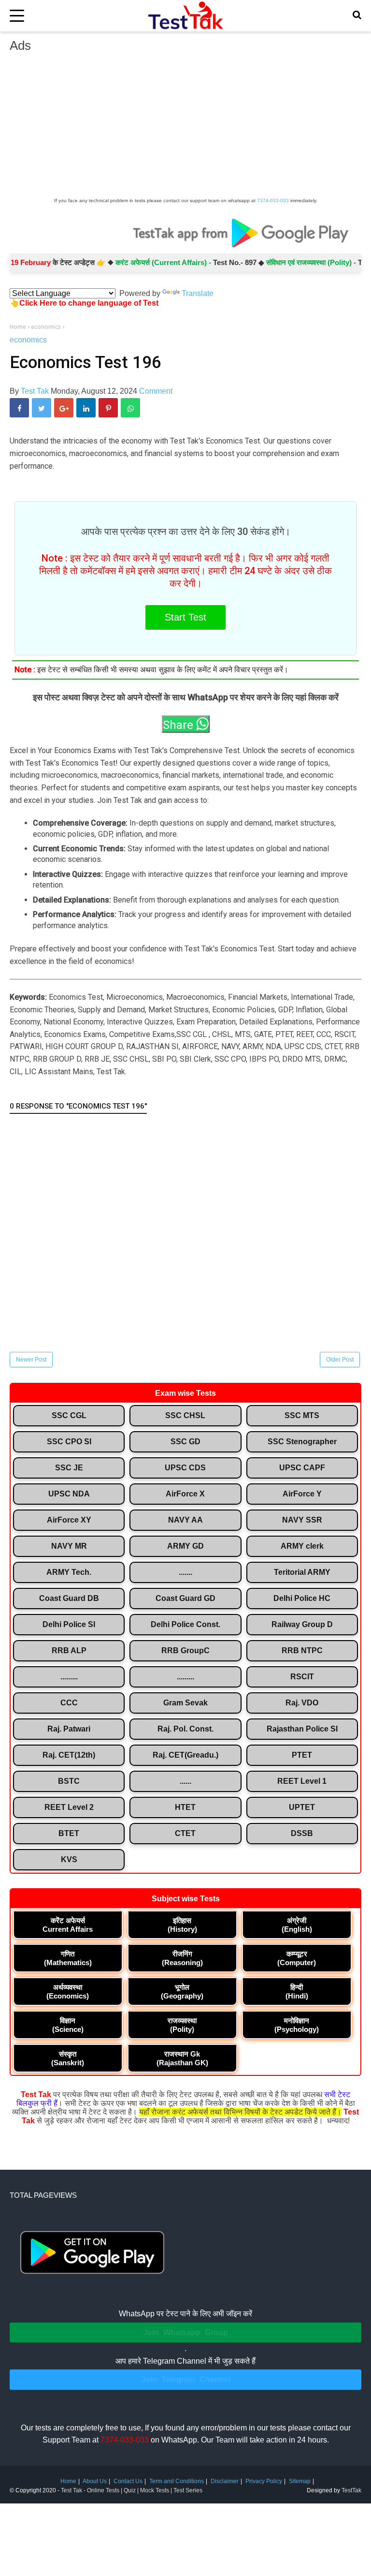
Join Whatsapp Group (185, 2332)
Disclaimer (225, 2481)
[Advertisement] (185, 128)
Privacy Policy (264, 2481)
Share (179, 725)
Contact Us (128, 2481)
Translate (198, 293)
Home (68, 2481)
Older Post (340, 1360)
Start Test (185, 617)
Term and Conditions (177, 2481)
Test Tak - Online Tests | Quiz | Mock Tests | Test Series (132, 2490)
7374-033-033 (273, 200)
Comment (156, 391)
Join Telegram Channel (186, 2379)
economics (28, 340)
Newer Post (31, 1360)
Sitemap (300, 2481)
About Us (95, 2481)
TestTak (351, 2490)
